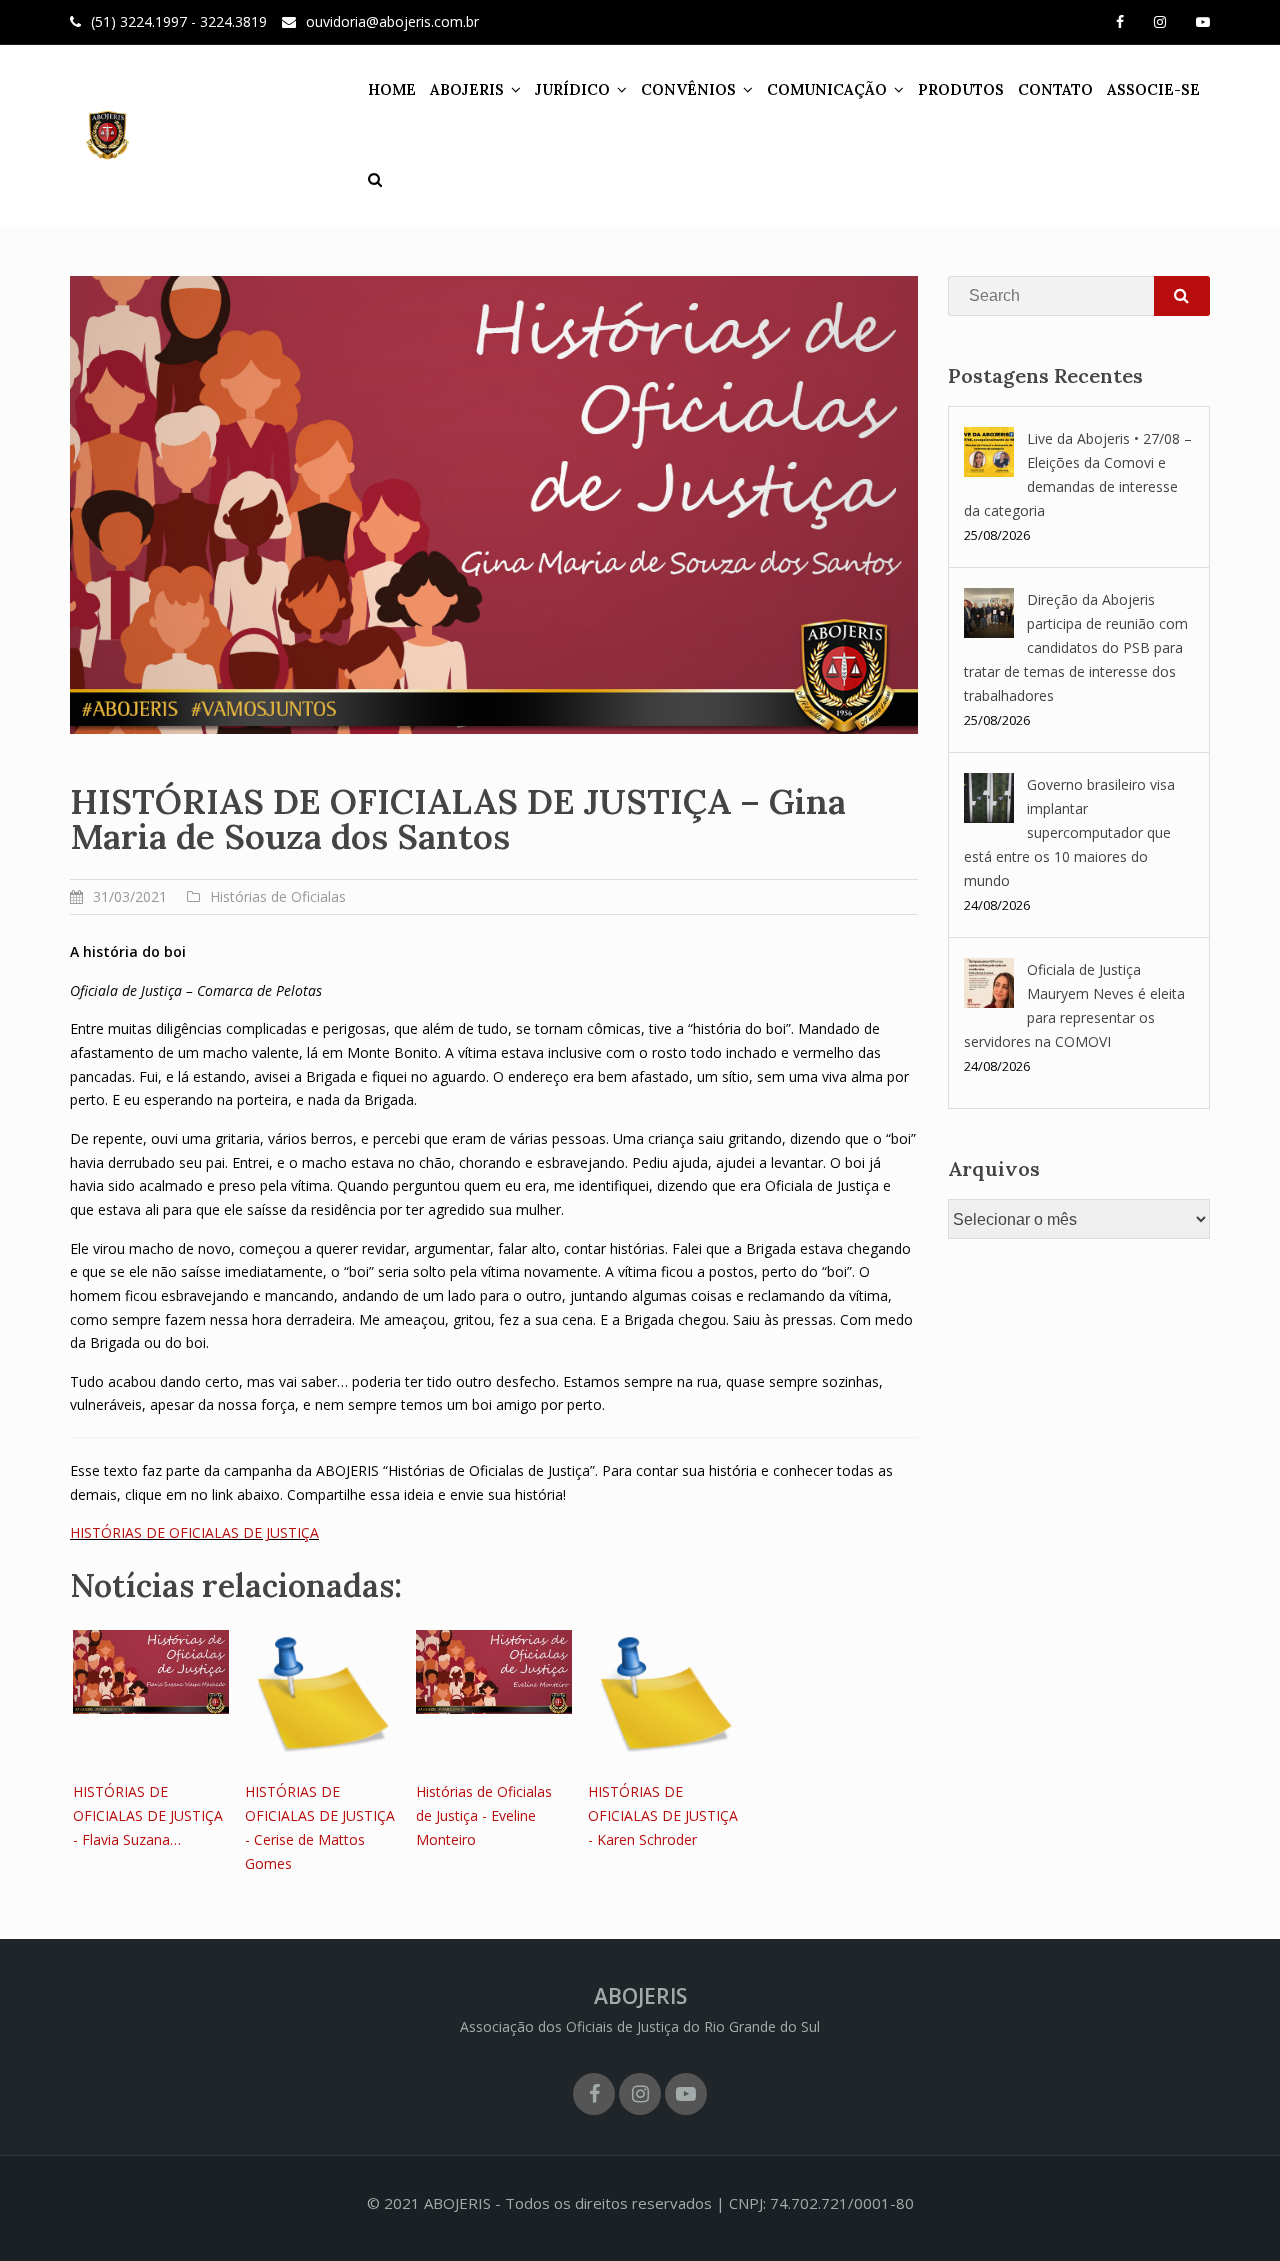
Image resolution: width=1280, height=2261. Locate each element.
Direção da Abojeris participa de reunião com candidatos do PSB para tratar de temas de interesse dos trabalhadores (1076, 647)
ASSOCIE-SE (1153, 89)
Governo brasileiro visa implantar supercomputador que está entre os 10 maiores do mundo (1069, 832)
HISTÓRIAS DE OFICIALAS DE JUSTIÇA (194, 1532)
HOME (392, 89)
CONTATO (1055, 89)
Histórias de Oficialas (278, 896)
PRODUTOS (961, 89)
